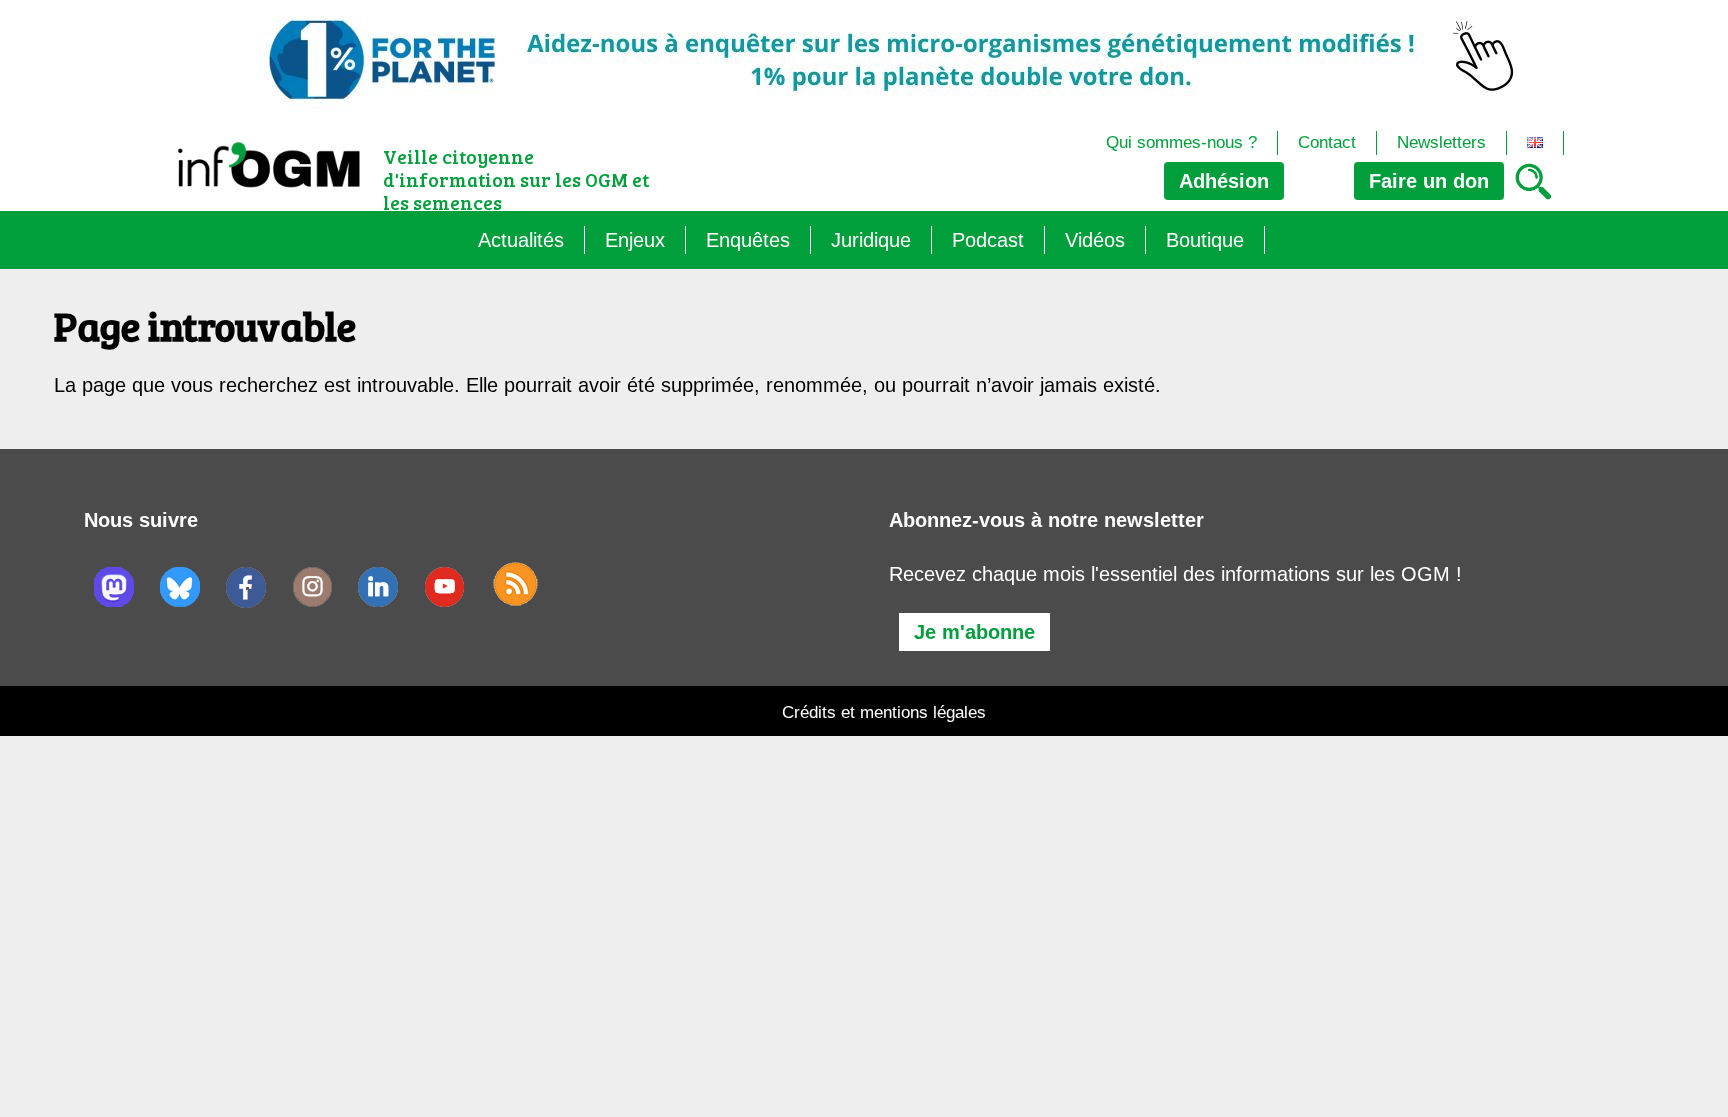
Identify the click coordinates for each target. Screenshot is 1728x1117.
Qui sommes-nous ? (1181, 142)
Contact (1327, 142)
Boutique (1205, 240)
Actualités (521, 240)
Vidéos (1095, 240)
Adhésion (1224, 181)
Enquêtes (748, 240)
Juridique (871, 240)
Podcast (988, 240)
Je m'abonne (974, 632)
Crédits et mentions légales (884, 712)
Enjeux (635, 240)
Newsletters (1441, 142)
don (1429, 181)
